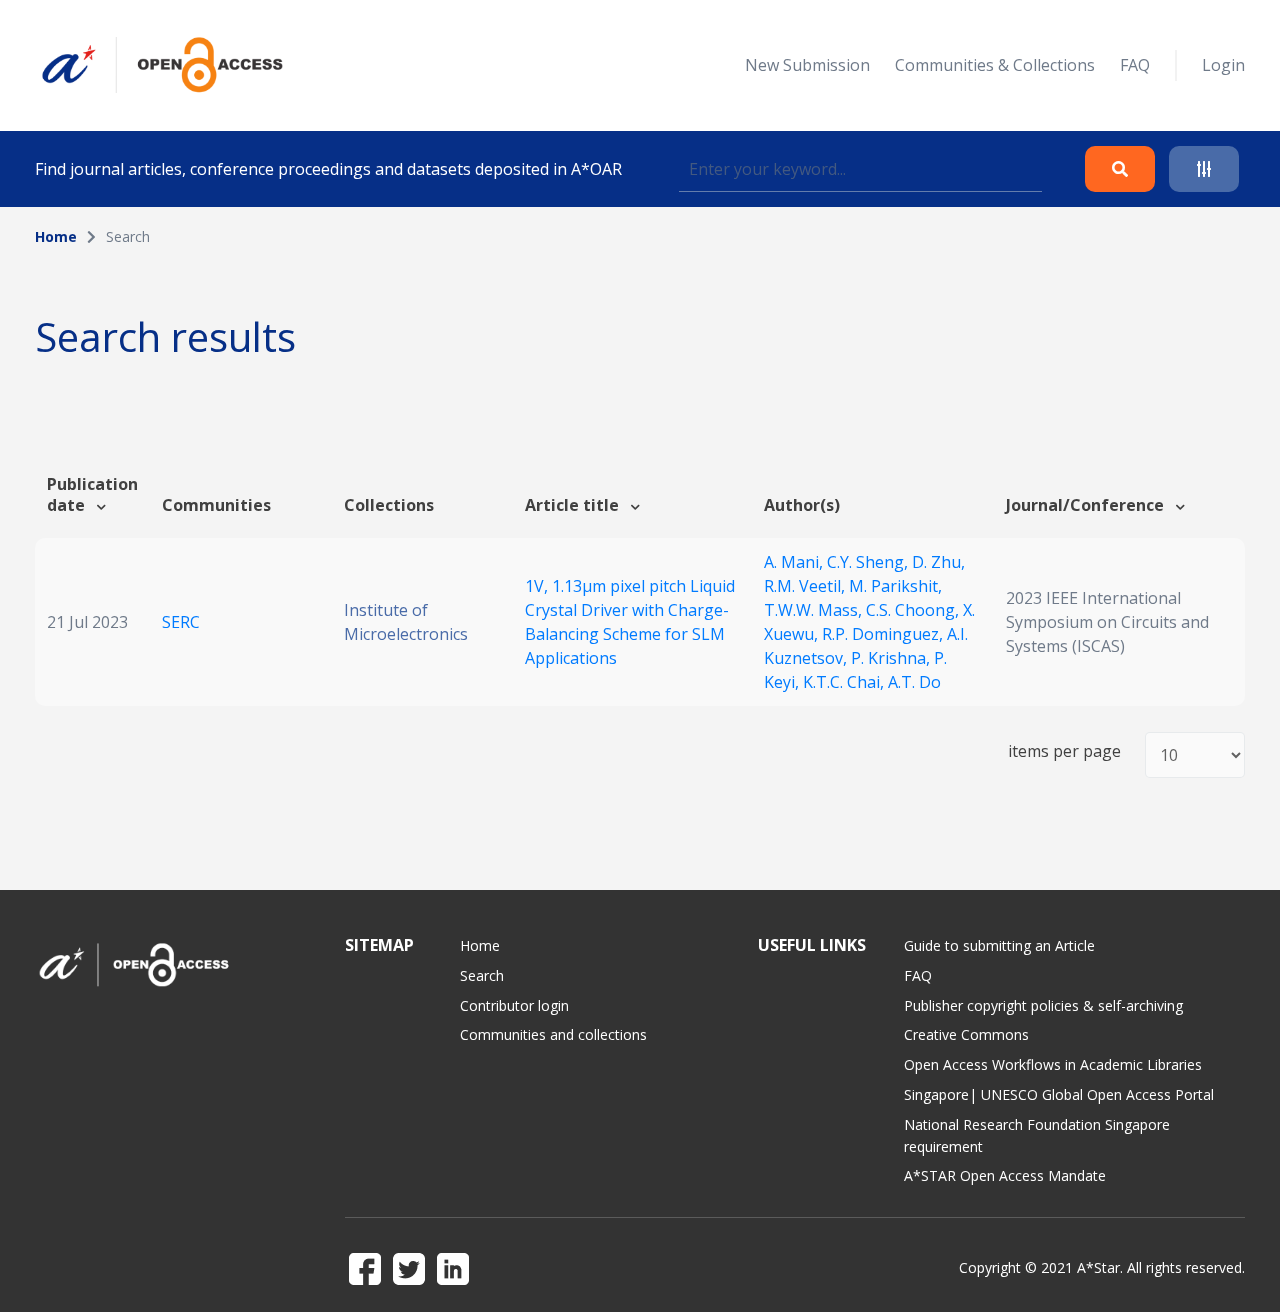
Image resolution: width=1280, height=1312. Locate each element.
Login (1223, 65)
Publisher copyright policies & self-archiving (1043, 1005)
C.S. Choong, (914, 610)
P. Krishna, (892, 658)
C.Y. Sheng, (869, 562)
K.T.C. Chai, (845, 682)
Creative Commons (966, 1034)
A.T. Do (914, 682)
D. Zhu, (938, 562)
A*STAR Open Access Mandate (1005, 1175)
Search (482, 975)
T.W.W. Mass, (815, 610)
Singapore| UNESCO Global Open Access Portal (1059, 1094)
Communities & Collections (995, 65)
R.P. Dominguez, (884, 634)
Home (56, 236)
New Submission (807, 65)
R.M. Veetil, (806, 586)
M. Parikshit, (895, 586)
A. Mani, (795, 562)
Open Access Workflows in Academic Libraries (1053, 1064)
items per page (1064, 751)
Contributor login (514, 1005)
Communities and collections (553, 1034)
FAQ (1135, 65)
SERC (181, 622)
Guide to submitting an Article (999, 945)
